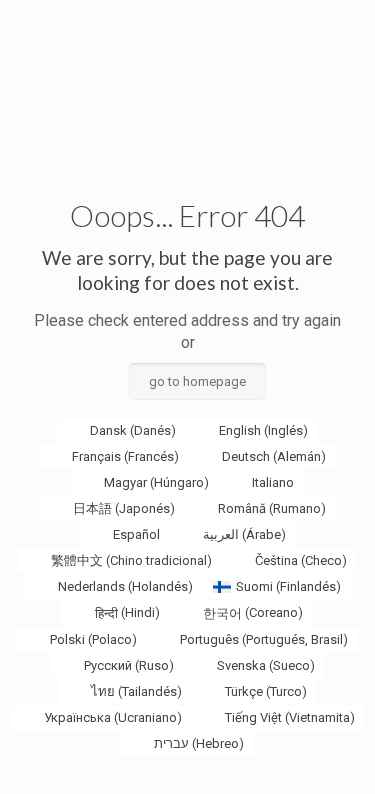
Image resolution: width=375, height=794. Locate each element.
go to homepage (197, 381)
